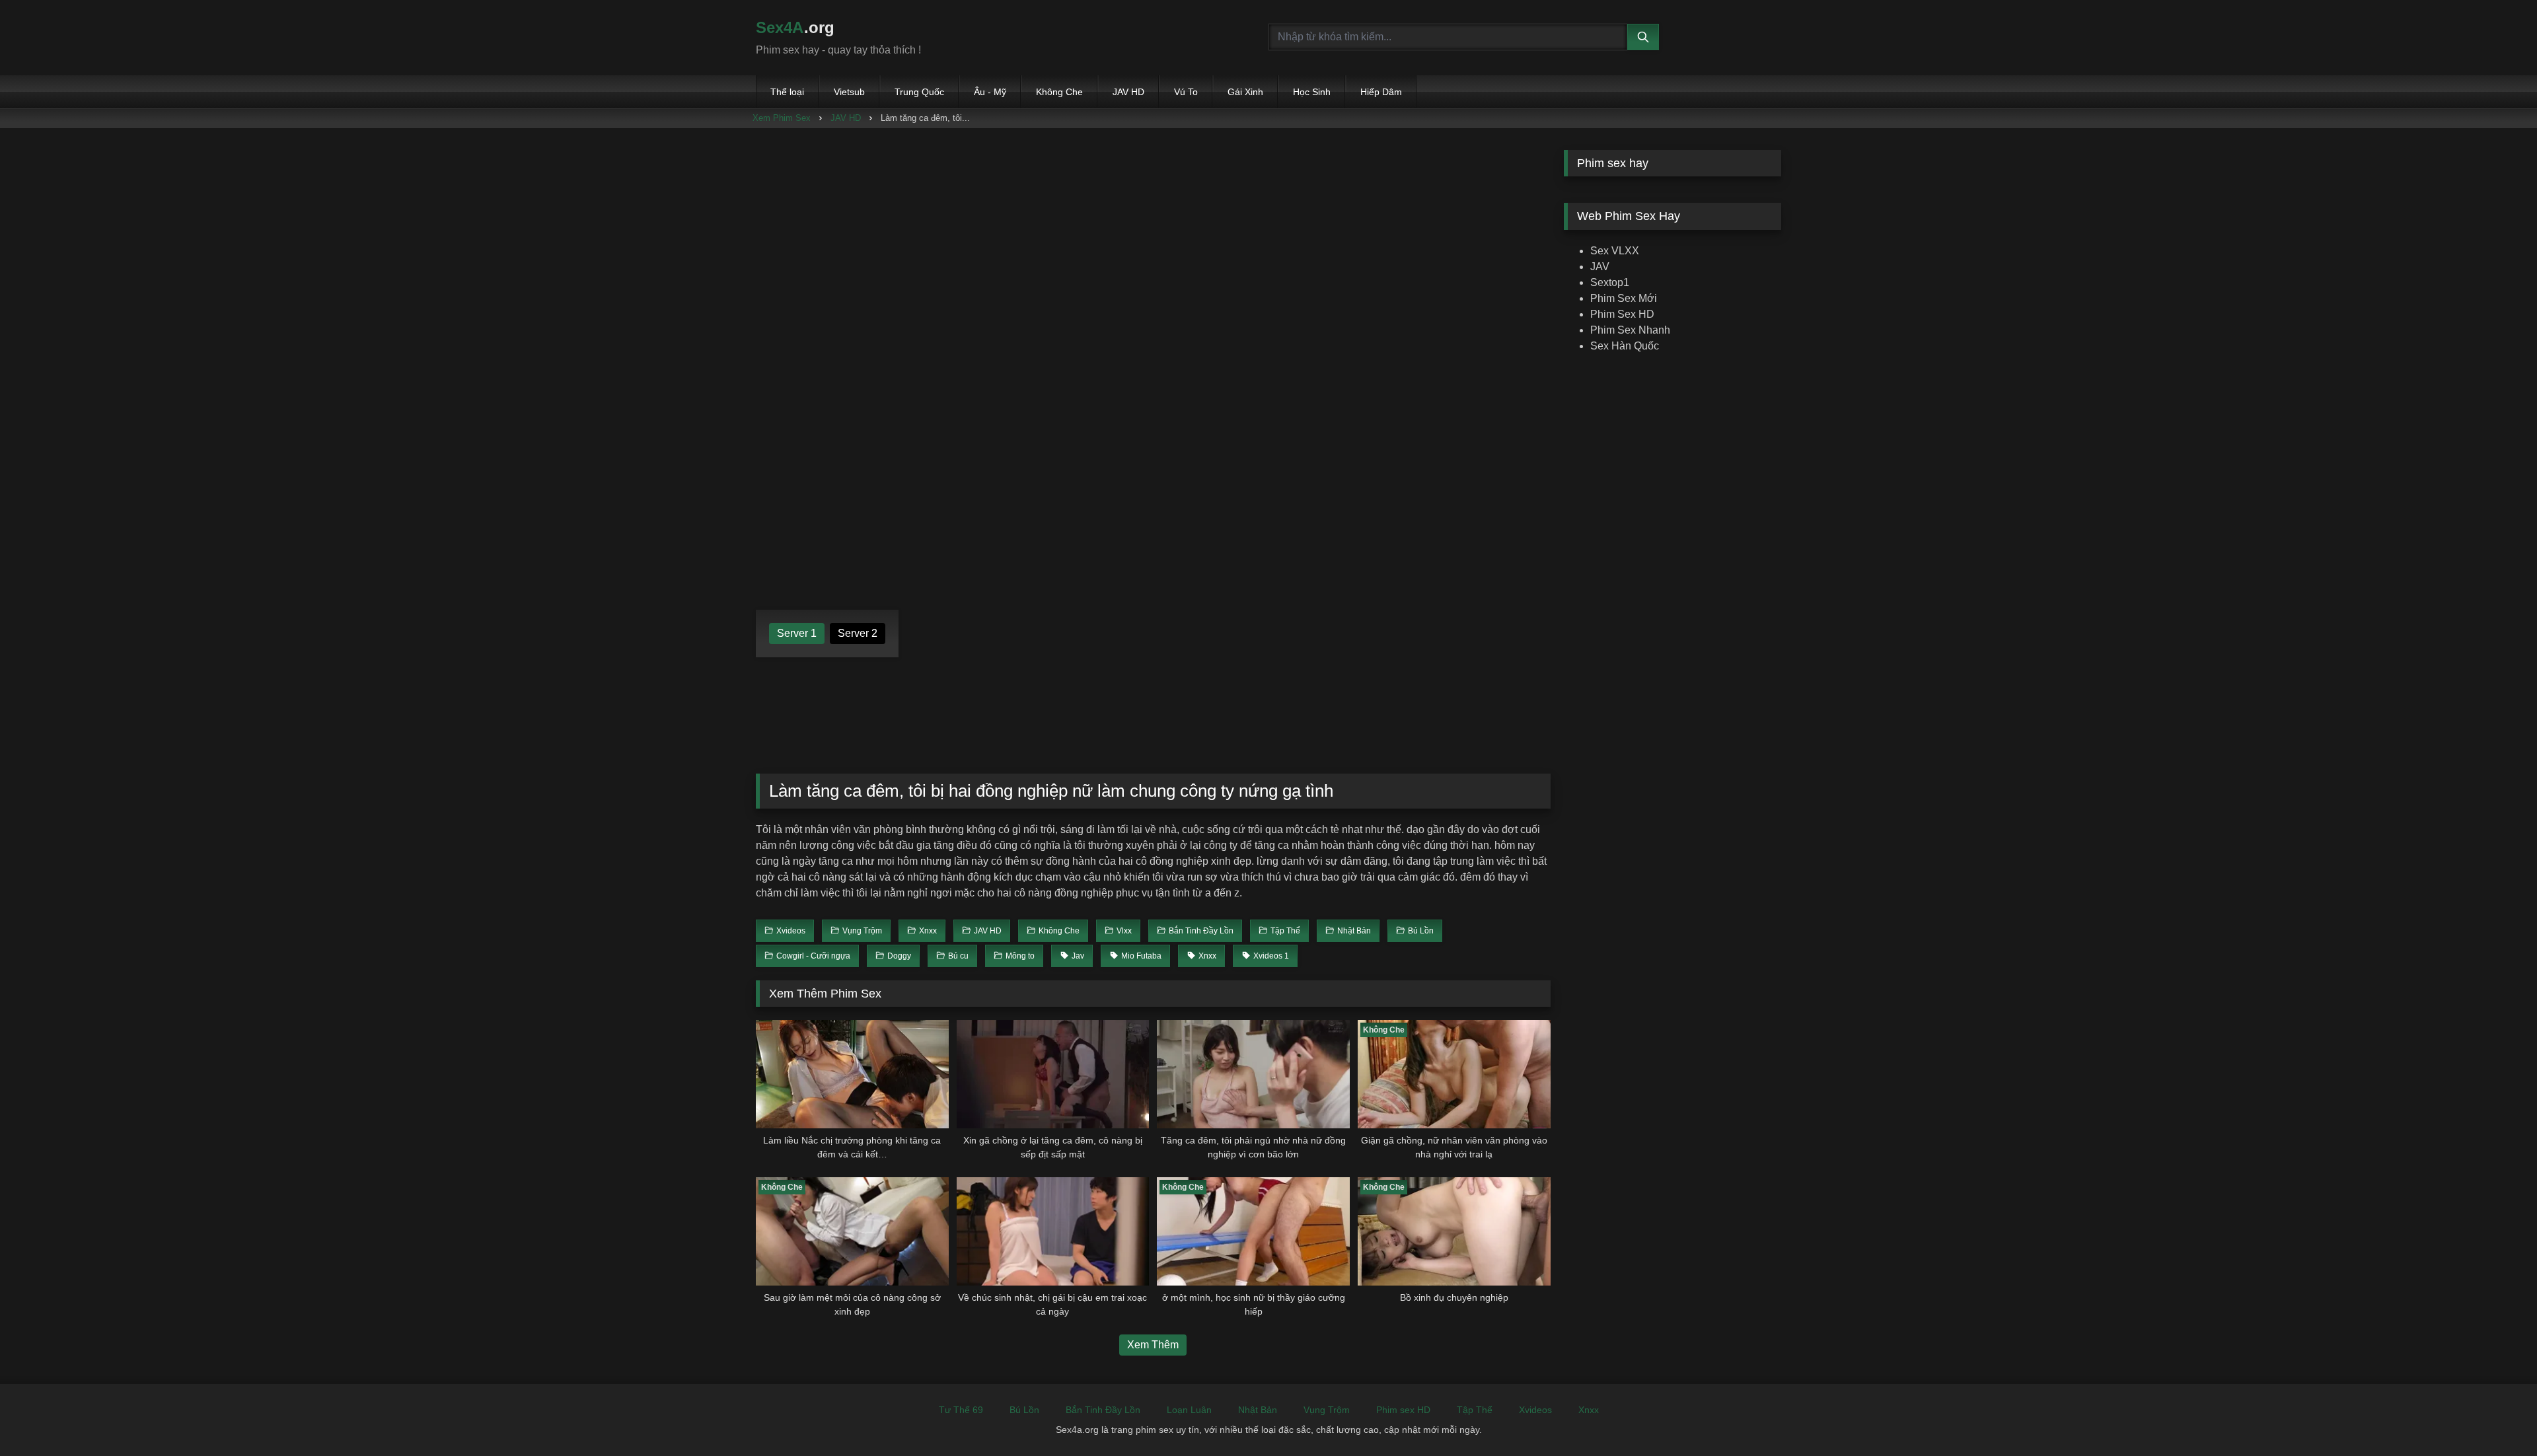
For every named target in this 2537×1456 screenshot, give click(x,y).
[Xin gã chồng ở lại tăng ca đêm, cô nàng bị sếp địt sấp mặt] (1053, 1074)
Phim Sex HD (1622, 314)
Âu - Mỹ (990, 92)
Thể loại (787, 92)
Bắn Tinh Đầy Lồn (1103, 1410)
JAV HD (1128, 92)
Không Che (1059, 92)
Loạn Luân (1189, 1410)
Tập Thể (1475, 1410)
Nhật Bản (1258, 1410)
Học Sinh (1312, 92)
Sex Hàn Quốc (1625, 346)
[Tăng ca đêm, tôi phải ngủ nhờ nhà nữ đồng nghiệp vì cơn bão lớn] (1253, 1074)
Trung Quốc (919, 92)
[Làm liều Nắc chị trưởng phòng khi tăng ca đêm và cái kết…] (852, 1074)
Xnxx (1589, 1410)
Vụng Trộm (1327, 1410)
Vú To (1186, 92)
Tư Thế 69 (961, 1410)
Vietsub (849, 92)
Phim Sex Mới (1624, 298)
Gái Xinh (1245, 92)
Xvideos (1535, 1410)
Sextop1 (1610, 282)
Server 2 (858, 633)
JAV (1600, 267)
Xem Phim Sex (782, 118)
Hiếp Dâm (1381, 92)
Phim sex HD (1403, 1410)
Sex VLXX (1615, 251)
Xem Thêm (1153, 1345)
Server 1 (797, 633)
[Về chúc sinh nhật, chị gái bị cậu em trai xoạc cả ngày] (1053, 1231)
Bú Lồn (1024, 1410)
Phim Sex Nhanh (1630, 330)
